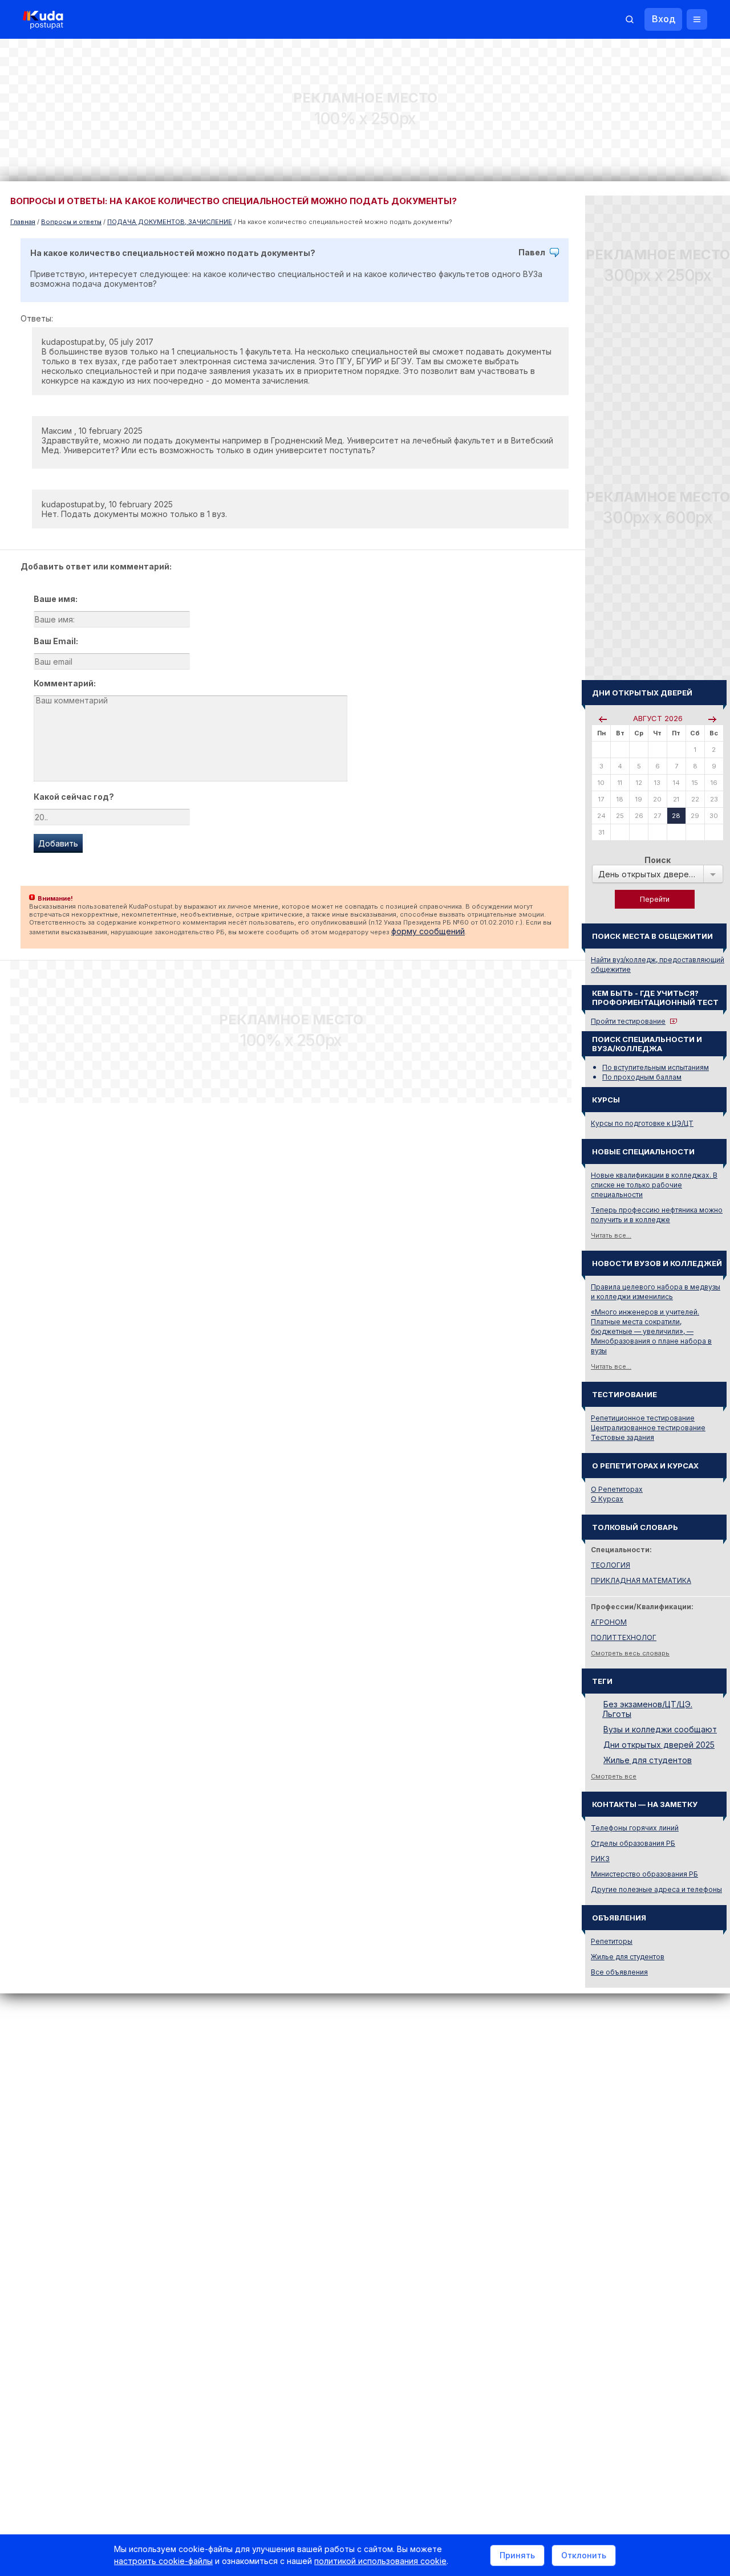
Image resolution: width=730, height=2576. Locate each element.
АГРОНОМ (609, 1622)
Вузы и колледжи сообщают (660, 1729)
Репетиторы (612, 1941)
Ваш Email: (56, 641)
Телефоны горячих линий (635, 1828)
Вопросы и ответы (71, 222)
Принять (517, 2555)
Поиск (658, 860)
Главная (23, 222)
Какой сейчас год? (74, 797)
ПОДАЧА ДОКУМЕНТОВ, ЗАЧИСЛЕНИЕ (170, 222)
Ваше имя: (56, 599)
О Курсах (607, 1499)
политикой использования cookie (380, 2561)
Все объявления (619, 1972)
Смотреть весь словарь (630, 1653)
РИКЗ (600, 1859)
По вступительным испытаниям (656, 1067)
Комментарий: (65, 683)
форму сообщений (428, 931)
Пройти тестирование (628, 1021)
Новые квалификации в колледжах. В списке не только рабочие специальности (654, 1185)
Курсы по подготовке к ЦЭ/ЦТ (642, 1123)
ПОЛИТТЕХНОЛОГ (624, 1637)
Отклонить (584, 2555)
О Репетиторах (617, 1489)
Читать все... (611, 1235)
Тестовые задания (622, 1437)
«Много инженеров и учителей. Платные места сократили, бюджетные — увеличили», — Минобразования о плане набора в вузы (651, 1331)
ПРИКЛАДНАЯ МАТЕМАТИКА (641, 1580)
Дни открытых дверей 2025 (659, 1745)
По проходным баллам (642, 1077)
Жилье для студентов (648, 1760)
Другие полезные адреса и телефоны (656, 1889)
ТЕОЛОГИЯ (611, 1565)
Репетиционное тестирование (643, 1418)
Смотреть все (614, 1776)
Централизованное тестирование (648, 1428)
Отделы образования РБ (633, 1843)
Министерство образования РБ (644, 1874)
